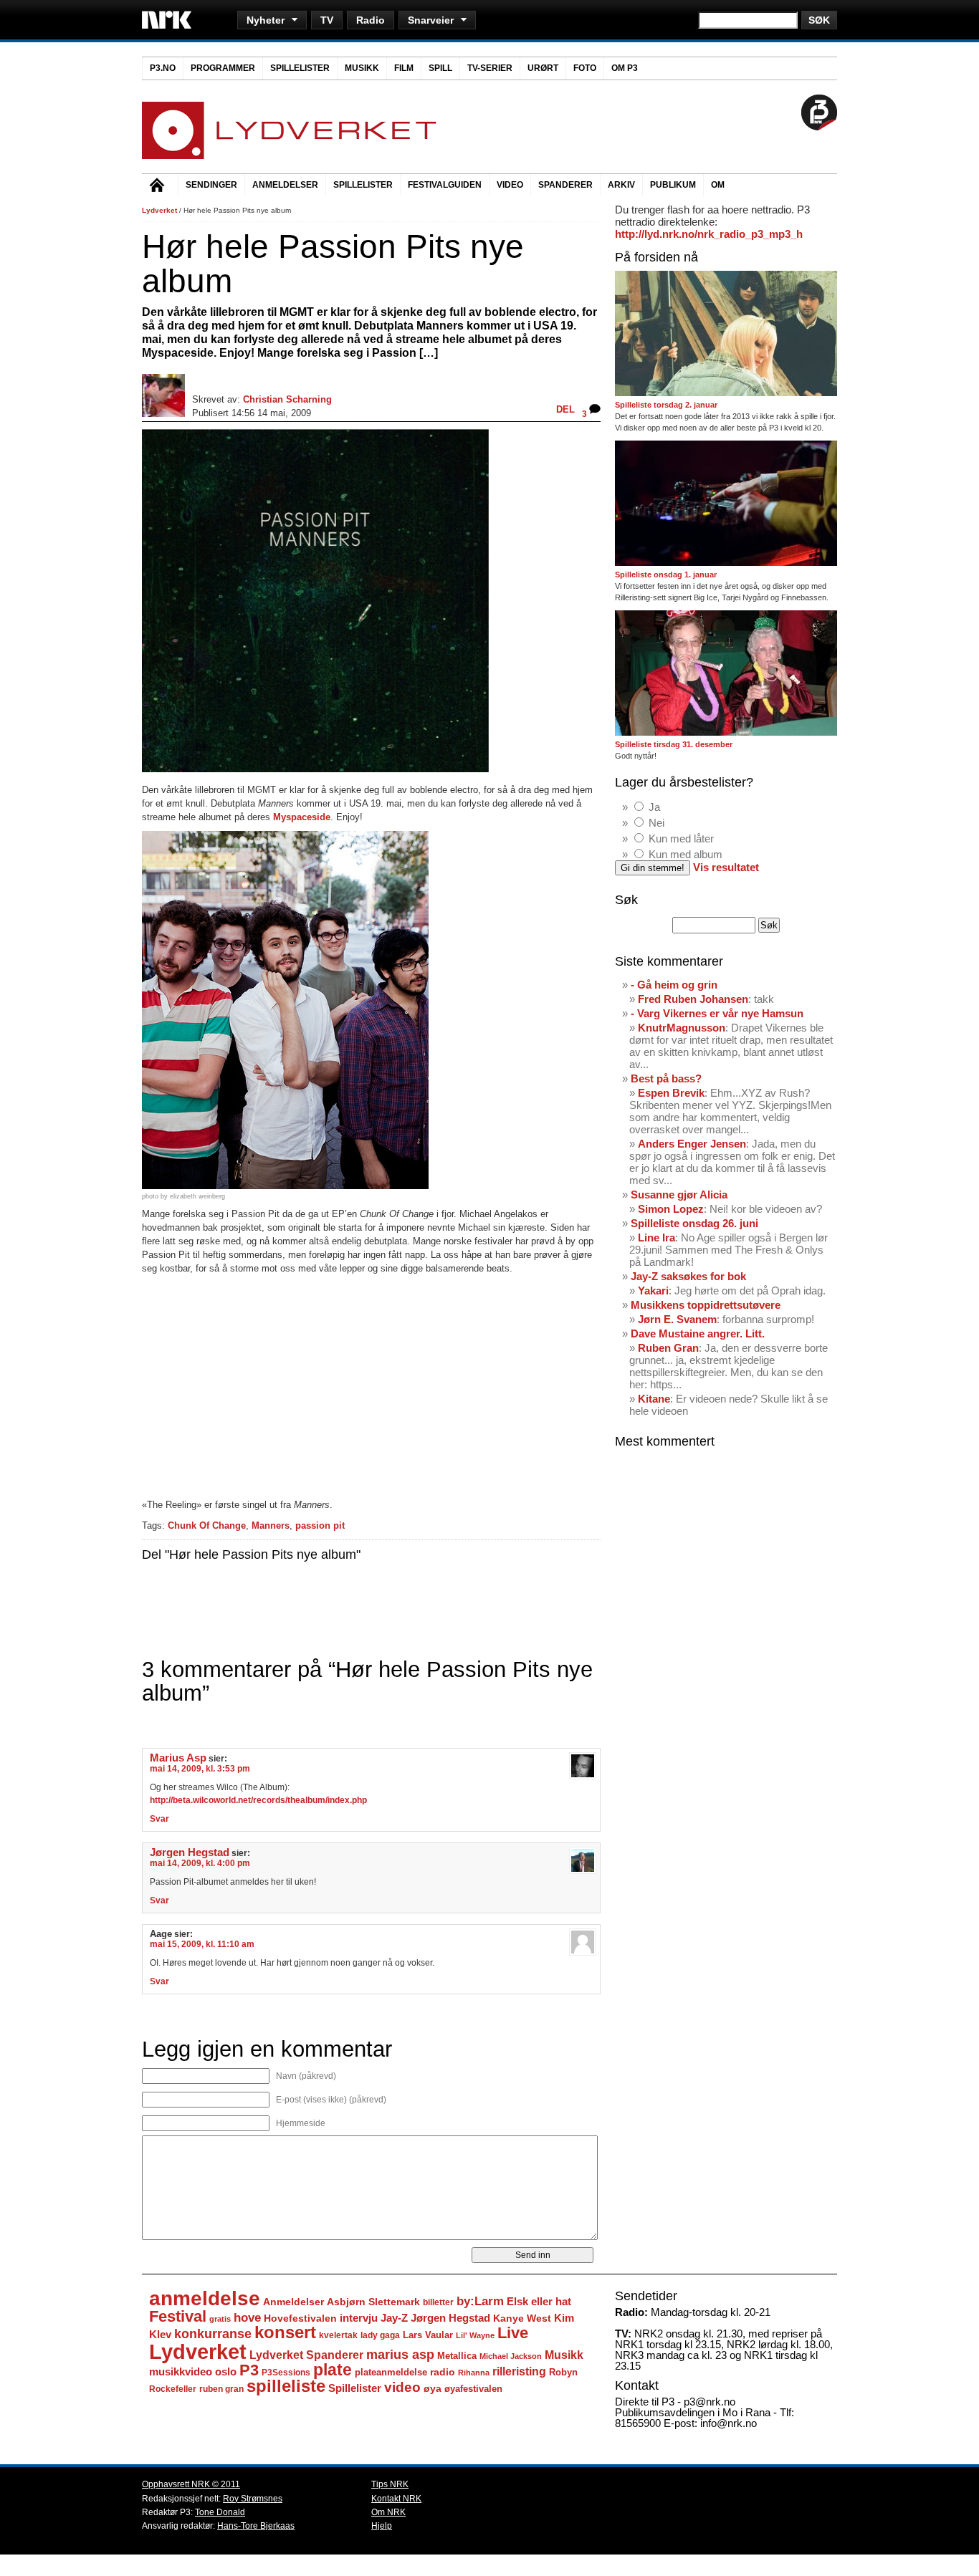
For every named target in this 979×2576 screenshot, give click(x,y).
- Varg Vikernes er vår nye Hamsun (717, 1013)
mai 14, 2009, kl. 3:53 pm (200, 1769)
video (402, 2387)
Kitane (654, 1399)
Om (718, 185)
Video (510, 185)
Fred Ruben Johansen (693, 999)
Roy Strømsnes (253, 2499)
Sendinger (211, 185)
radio (443, 2372)
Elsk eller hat (539, 2301)
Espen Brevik (671, 1093)
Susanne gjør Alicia (679, 1195)
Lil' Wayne (475, 2335)
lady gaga (380, 2335)
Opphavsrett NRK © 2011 (191, 2484)
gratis (220, 2319)
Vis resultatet (726, 867)
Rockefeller (173, 2389)
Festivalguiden (445, 185)
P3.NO (163, 68)
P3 (249, 2370)
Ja (654, 807)
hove (247, 2318)
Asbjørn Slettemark (373, 2302)
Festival (178, 2316)
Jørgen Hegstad (190, 1852)
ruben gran (221, 2389)
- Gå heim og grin (674, 985)
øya (433, 2388)
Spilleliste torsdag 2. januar (666, 405)
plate (333, 2370)
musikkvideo (181, 2371)
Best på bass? (666, 1078)
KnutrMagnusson (682, 1028)
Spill (440, 68)
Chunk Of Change (207, 1525)
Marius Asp (178, 1758)
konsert (285, 2332)
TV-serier (490, 68)
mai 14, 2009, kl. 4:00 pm (200, 1863)
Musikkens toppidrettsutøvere (706, 1305)
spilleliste (286, 2386)
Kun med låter (681, 838)
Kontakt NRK (396, 2499)
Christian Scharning (287, 399)
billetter (438, 2302)
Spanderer (565, 185)
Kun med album (686, 854)
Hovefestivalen (300, 2318)
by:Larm (480, 2301)
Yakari (653, 1291)
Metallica (457, 2356)
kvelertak (338, 2335)
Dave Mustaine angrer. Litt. (698, 1333)
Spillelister (300, 68)
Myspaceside (302, 817)
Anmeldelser (285, 185)
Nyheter (266, 20)
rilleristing (519, 2371)
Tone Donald (220, 2512)
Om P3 (625, 68)
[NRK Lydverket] (289, 155)
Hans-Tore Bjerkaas (256, 2526)
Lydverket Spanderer (306, 2355)
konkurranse (213, 2334)
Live (513, 2333)
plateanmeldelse (391, 2372)
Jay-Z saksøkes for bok (688, 1276)
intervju (359, 2318)
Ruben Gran (668, 1348)
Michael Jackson (511, 2356)
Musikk (362, 68)
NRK (167, 20)
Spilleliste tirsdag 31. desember (674, 744)
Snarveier (431, 20)
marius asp (400, 2355)
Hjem (160, 187)
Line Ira (656, 1237)
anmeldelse (205, 2298)
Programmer (223, 68)
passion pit (320, 1525)
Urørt (543, 68)
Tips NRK (390, 2484)
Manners (271, 1525)
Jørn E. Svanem (677, 1319)
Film (404, 68)
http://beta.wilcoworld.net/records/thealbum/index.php (258, 1800)
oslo (226, 2371)
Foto (585, 68)
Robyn (563, 2372)
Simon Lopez (671, 1209)
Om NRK (388, 2512)
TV (327, 20)
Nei (656, 823)
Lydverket (159, 210)
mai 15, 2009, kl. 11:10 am (202, 1944)
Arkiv (621, 185)
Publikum (673, 185)
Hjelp (382, 2526)
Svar (159, 1819)
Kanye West (522, 2318)
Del (565, 409)
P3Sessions (286, 2372)
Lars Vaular (428, 2335)
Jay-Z (394, 2318)
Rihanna (474, 2373)
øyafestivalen (473, 2389)
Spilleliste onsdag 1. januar (666, 575)
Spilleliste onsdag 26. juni (694, 1223)
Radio (371, 20)
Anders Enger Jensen (692, 1144)
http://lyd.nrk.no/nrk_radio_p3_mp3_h (709, 234)
